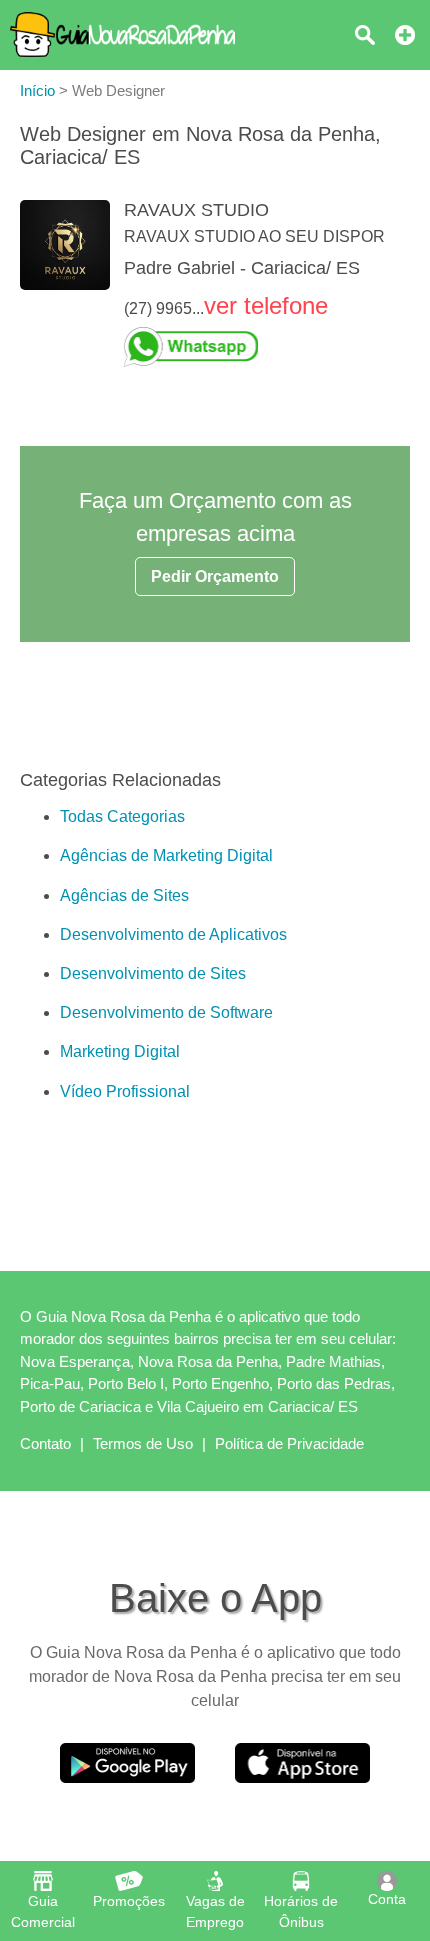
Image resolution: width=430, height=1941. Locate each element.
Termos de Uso (143, 1443)
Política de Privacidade (289, 1443)
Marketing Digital (120, 1051)
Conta (387, 1899)
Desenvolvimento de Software (166, 1012)
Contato (45, 1443)
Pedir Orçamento (215, 576)
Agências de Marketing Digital (166, 855)
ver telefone (266, 305)
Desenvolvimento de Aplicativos (173, 934)
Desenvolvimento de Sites (153, 973)
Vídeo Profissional (125, 1091)
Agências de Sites (124, 895)
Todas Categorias (122, 816)
